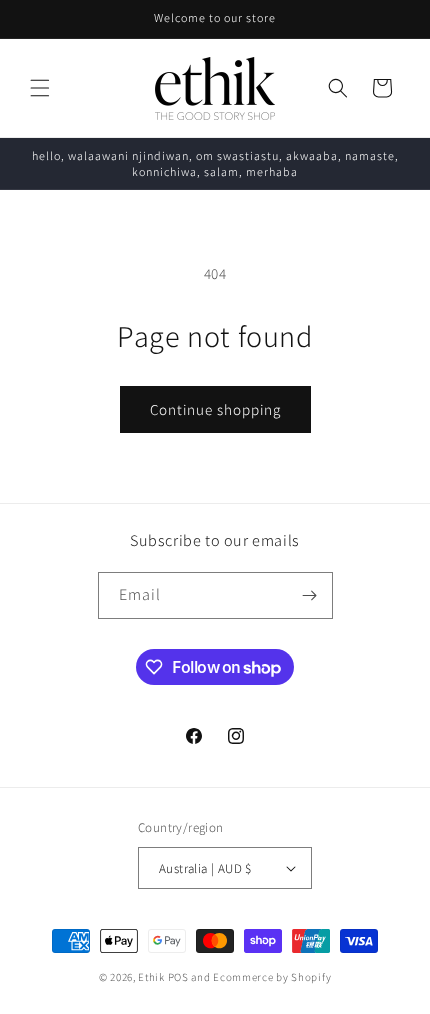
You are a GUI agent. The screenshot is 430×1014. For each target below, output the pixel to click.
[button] (40, 88)
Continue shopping (215, 409)
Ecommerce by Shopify (272, 977)
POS (178, 977)
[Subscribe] (310, 595)
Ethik (151, 977)
